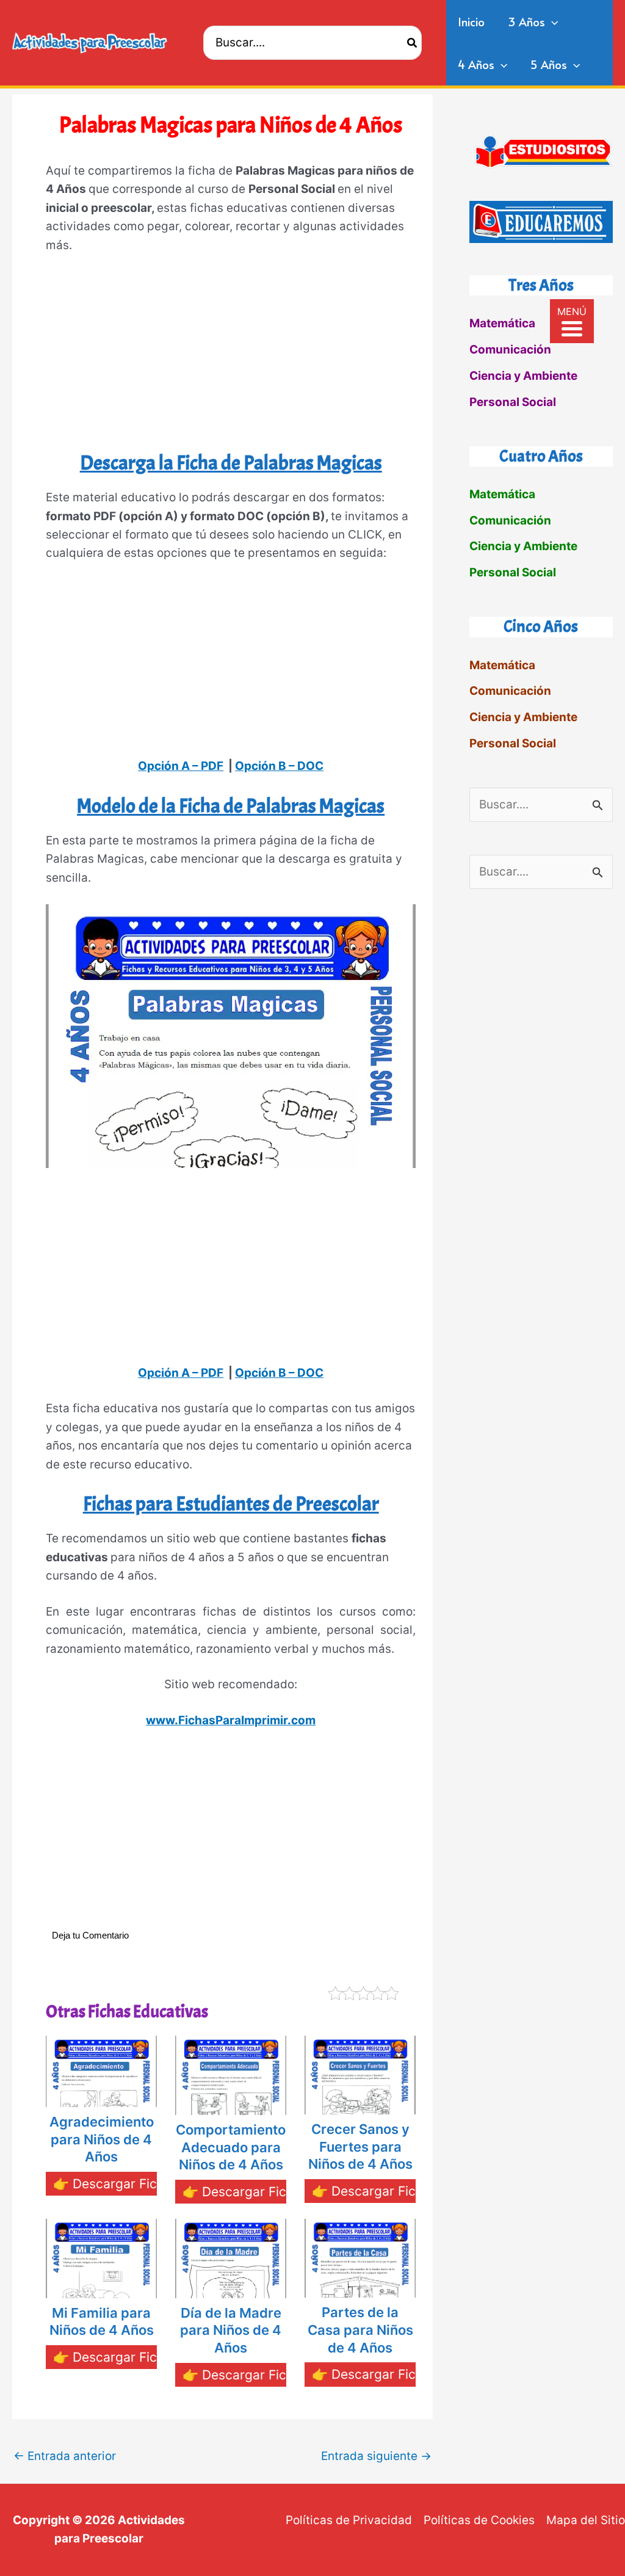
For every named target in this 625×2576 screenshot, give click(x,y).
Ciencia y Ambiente (523, 376)
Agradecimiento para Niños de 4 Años (102, 2139)
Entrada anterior (65, 2456)
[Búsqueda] (413, 42)
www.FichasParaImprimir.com (231, 1720)
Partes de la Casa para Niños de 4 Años (360, 2330)
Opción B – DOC (279, 766)
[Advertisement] (231, 357)
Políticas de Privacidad (349, 2520)
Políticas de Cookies (479, 2520)
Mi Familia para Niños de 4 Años (102, 2322)
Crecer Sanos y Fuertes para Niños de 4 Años (360, 2146)
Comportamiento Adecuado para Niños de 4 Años (231, 2147)
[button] (551, 21)
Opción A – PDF (181, 766)
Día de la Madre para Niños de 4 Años (231, 2330)
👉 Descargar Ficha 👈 (122, 2184)
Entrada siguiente (376, 2456)
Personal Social (513, 402)
